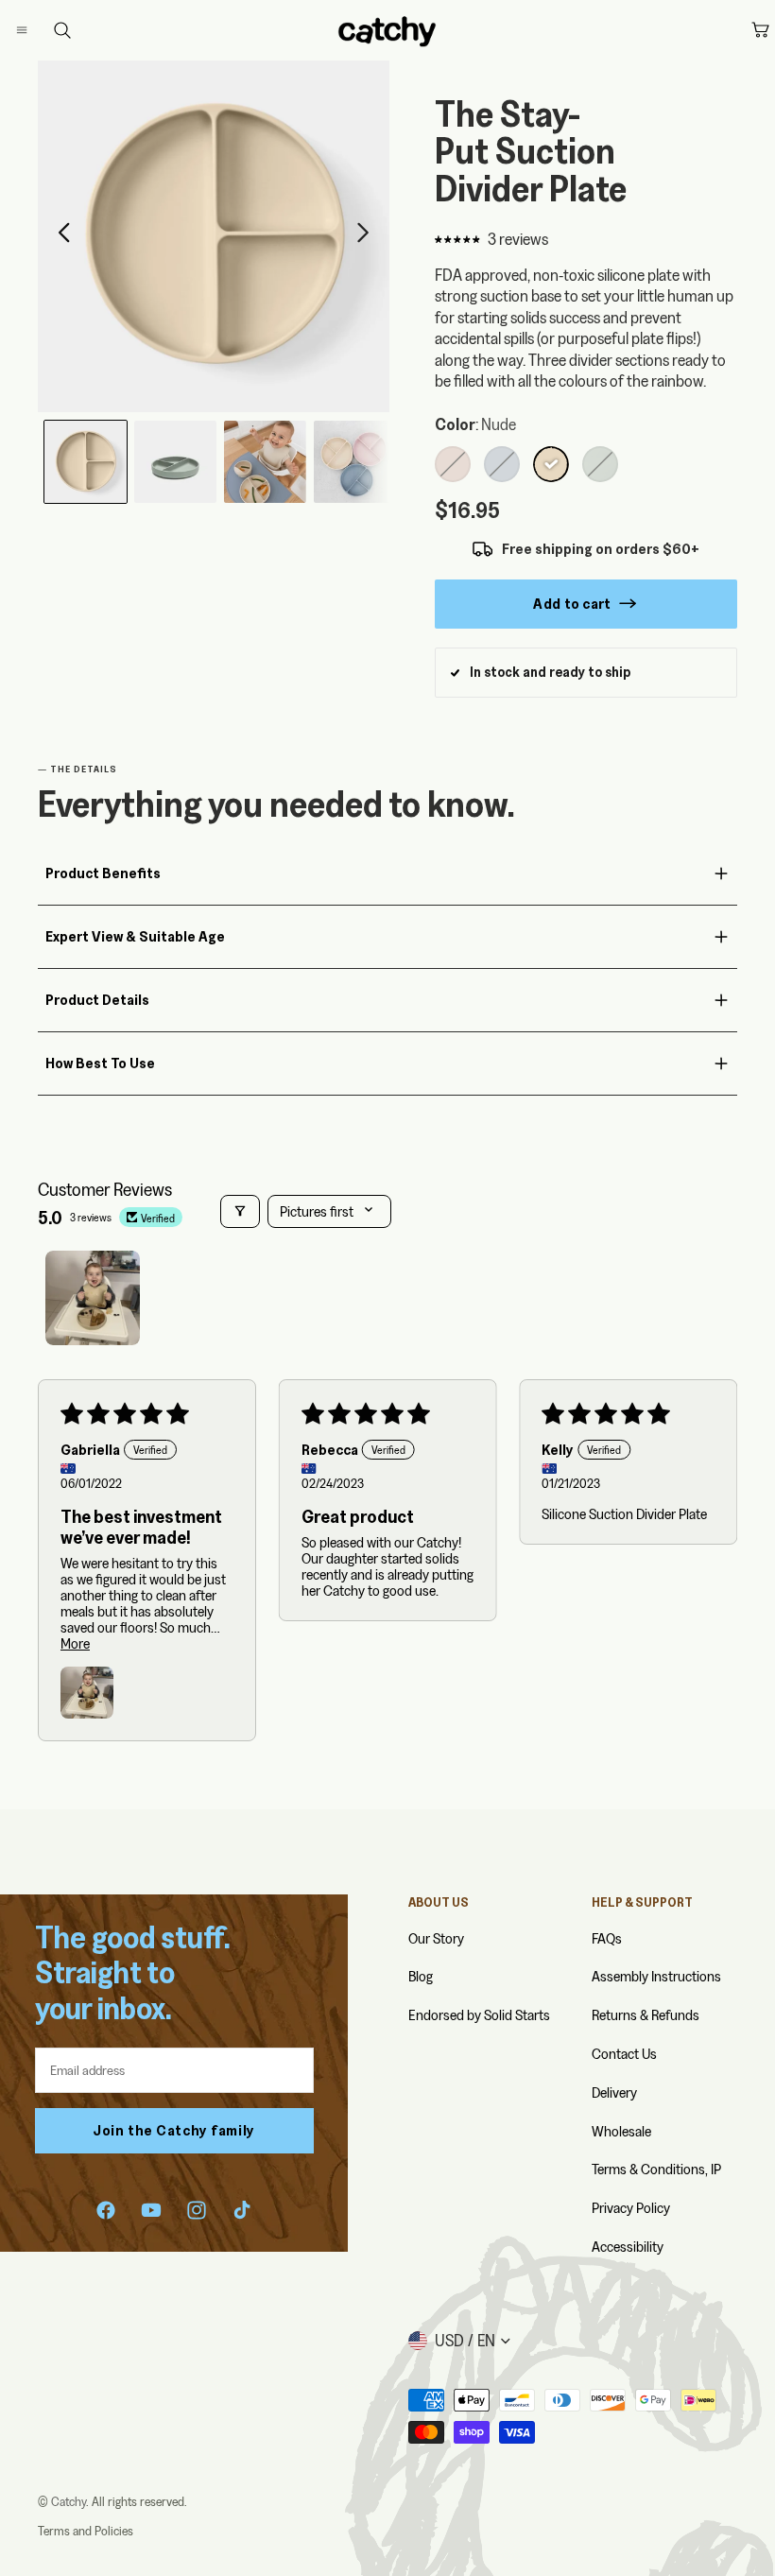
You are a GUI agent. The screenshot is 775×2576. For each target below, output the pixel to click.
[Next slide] (368, 236)
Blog (421, 1976)
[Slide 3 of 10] (265, 462)
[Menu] (37, 30)
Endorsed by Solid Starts (479, 2015)
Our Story (436, 1938)
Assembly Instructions (656, 1976)
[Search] (62, 30)
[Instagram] (197, 2210)
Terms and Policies (86, 2531)
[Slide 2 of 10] (175, 462)
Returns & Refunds (646, 2015)
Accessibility (628, 2247)
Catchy (69, 2501)
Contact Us (624, 2054)
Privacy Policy (631, 2208)
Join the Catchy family (174, 2130)
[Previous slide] (59, 236)
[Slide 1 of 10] (86, 462)
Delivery (614, 2092)
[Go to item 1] (93, 1298)
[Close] (43, 30)
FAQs (607, 1938)
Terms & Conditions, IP (656, 2169)
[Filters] (240, 1211)
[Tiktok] (242, 2210)
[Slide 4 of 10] (355, 462)
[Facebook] (106, 2210)
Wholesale (621, 2131)
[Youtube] (151, 2210)
